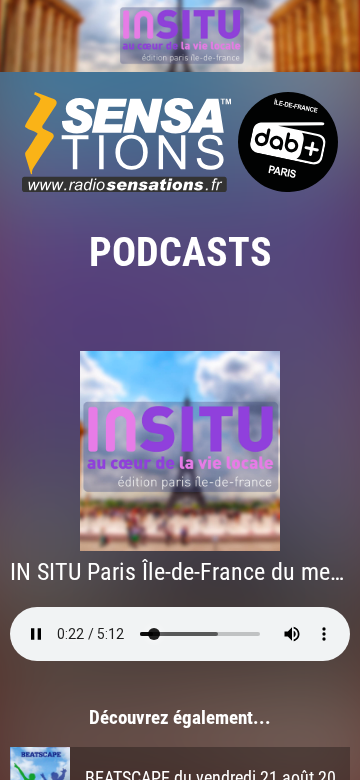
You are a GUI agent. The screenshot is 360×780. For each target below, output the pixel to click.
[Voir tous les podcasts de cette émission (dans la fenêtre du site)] (180, 36)
